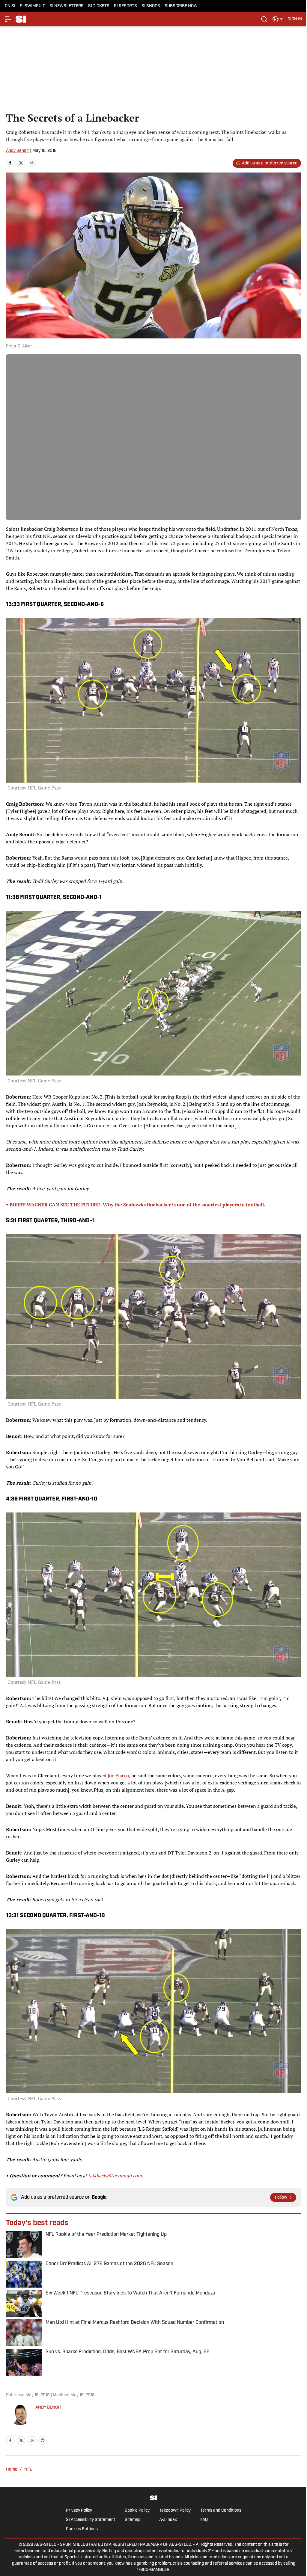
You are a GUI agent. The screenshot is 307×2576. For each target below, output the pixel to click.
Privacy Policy (79, 2511)
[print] (43, 2440)
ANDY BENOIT (48, 2408)
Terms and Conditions (221, 2511)
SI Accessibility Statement (91, 2520)
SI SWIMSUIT (32, 6)
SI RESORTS (125, 6)
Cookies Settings (82, 2529)
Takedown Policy (175, 2511)
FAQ (204, 2520)
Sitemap (133, 2520)
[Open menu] (8, 19)
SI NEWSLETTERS (67, 6)
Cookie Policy (137, 2511)
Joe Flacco (118, 1775)
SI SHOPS (151, 6)
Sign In (295, 19)
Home (12, 2470)
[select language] (278, 19)
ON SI (10, 6)
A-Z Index (168, 2520)
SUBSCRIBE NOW (181, 6)
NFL (28, 2470)
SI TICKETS (99, 6)
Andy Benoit (17, 151)
